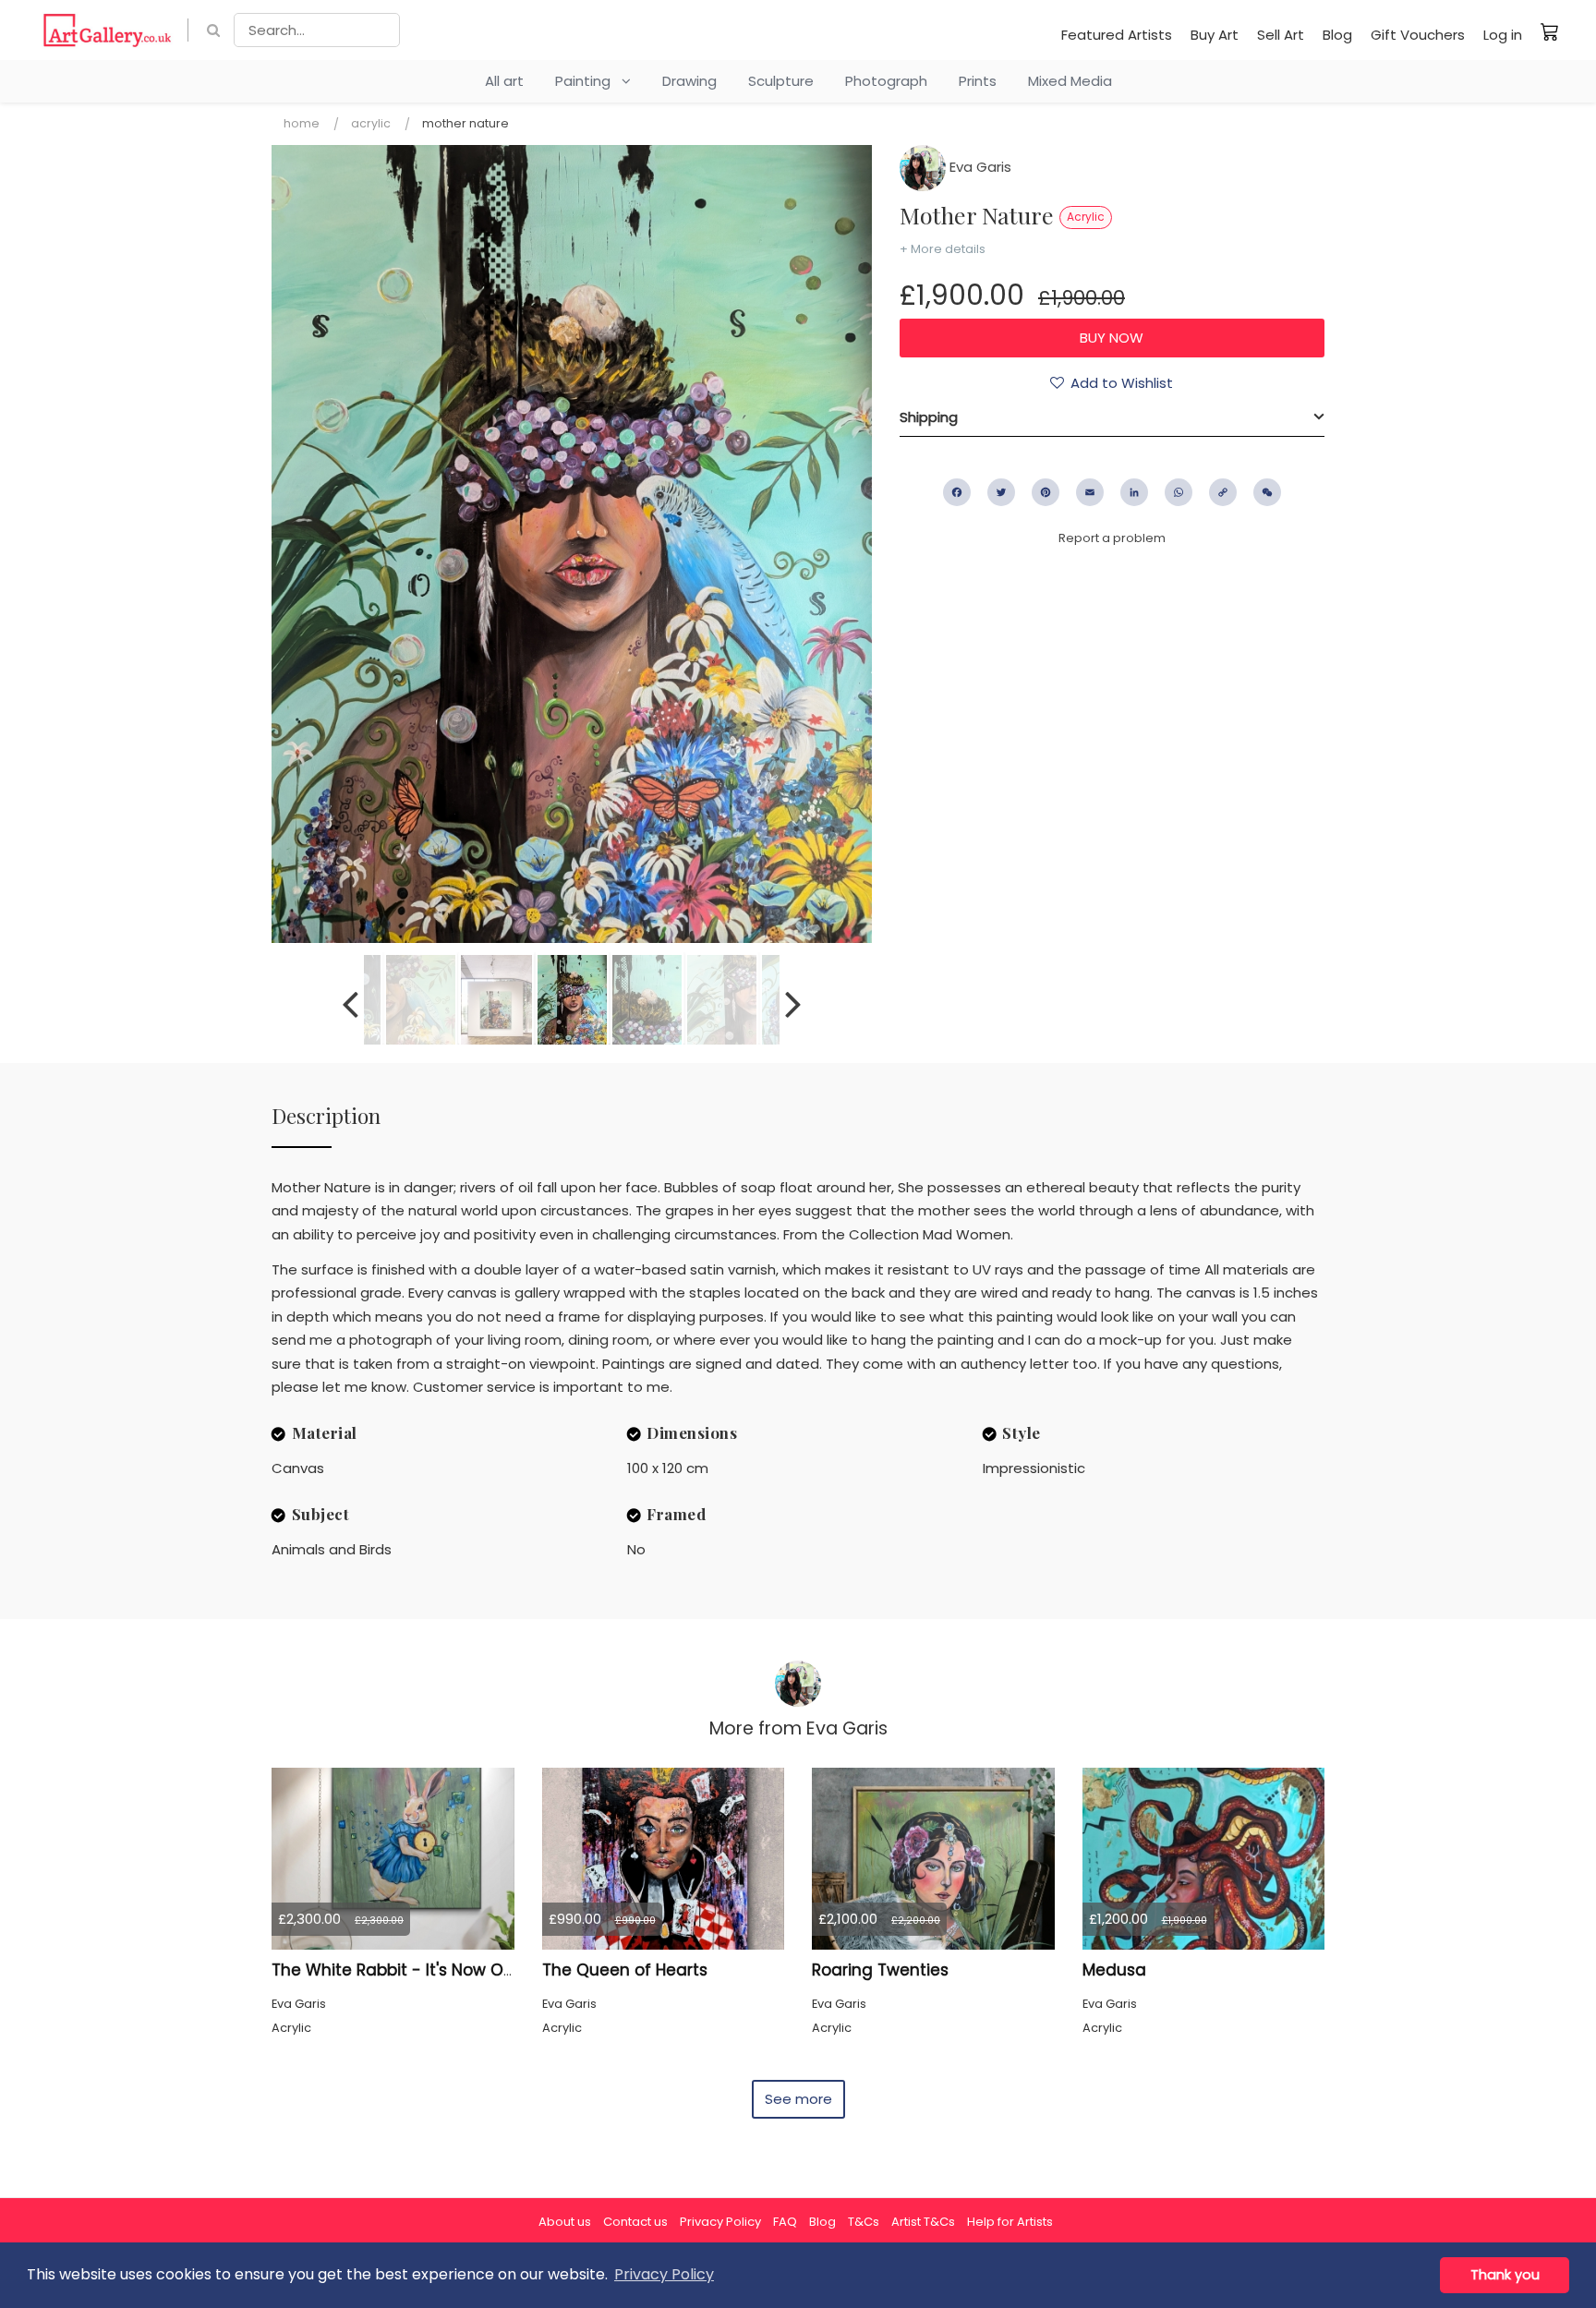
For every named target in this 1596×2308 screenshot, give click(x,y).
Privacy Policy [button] (664, 2274)
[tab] (1112, 417)
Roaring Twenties (880, 1970)
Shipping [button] (929, 417)
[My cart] (1550, 31)
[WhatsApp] (1179, 492)
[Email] (1090, 492)
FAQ (785, 2222)
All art (504, 81)
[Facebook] (957, 492)
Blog (1337, 35)
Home (302, 123)
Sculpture (781, 81)
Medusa (1114, 1970)
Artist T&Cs (923, 2222)
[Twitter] (1001, 492)
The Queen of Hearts (625, 1970)
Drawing (689, 81)
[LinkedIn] (1134, 492)
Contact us (635, 2222)
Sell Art (1281, 35)
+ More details (943, 249)
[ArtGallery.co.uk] (108, 30)
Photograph (886, 81)
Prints (978, 81)
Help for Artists (1010, 2222)
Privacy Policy (720, 2222)
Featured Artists (1117, 35)
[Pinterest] (1046, 492)
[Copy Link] (1223, 492)
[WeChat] (1267, 492)
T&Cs (864, 2222)
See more (798, 2099)
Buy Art (1215, 35)
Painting (588, 81)
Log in (1503, 35)
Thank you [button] (1505, 2275)
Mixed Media (1070, 81)
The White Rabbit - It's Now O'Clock (411, 1970)
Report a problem (1112, 538)
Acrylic (371, 123)
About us (565, 2222)
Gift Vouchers (1418, 35)
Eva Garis (979, 167)
